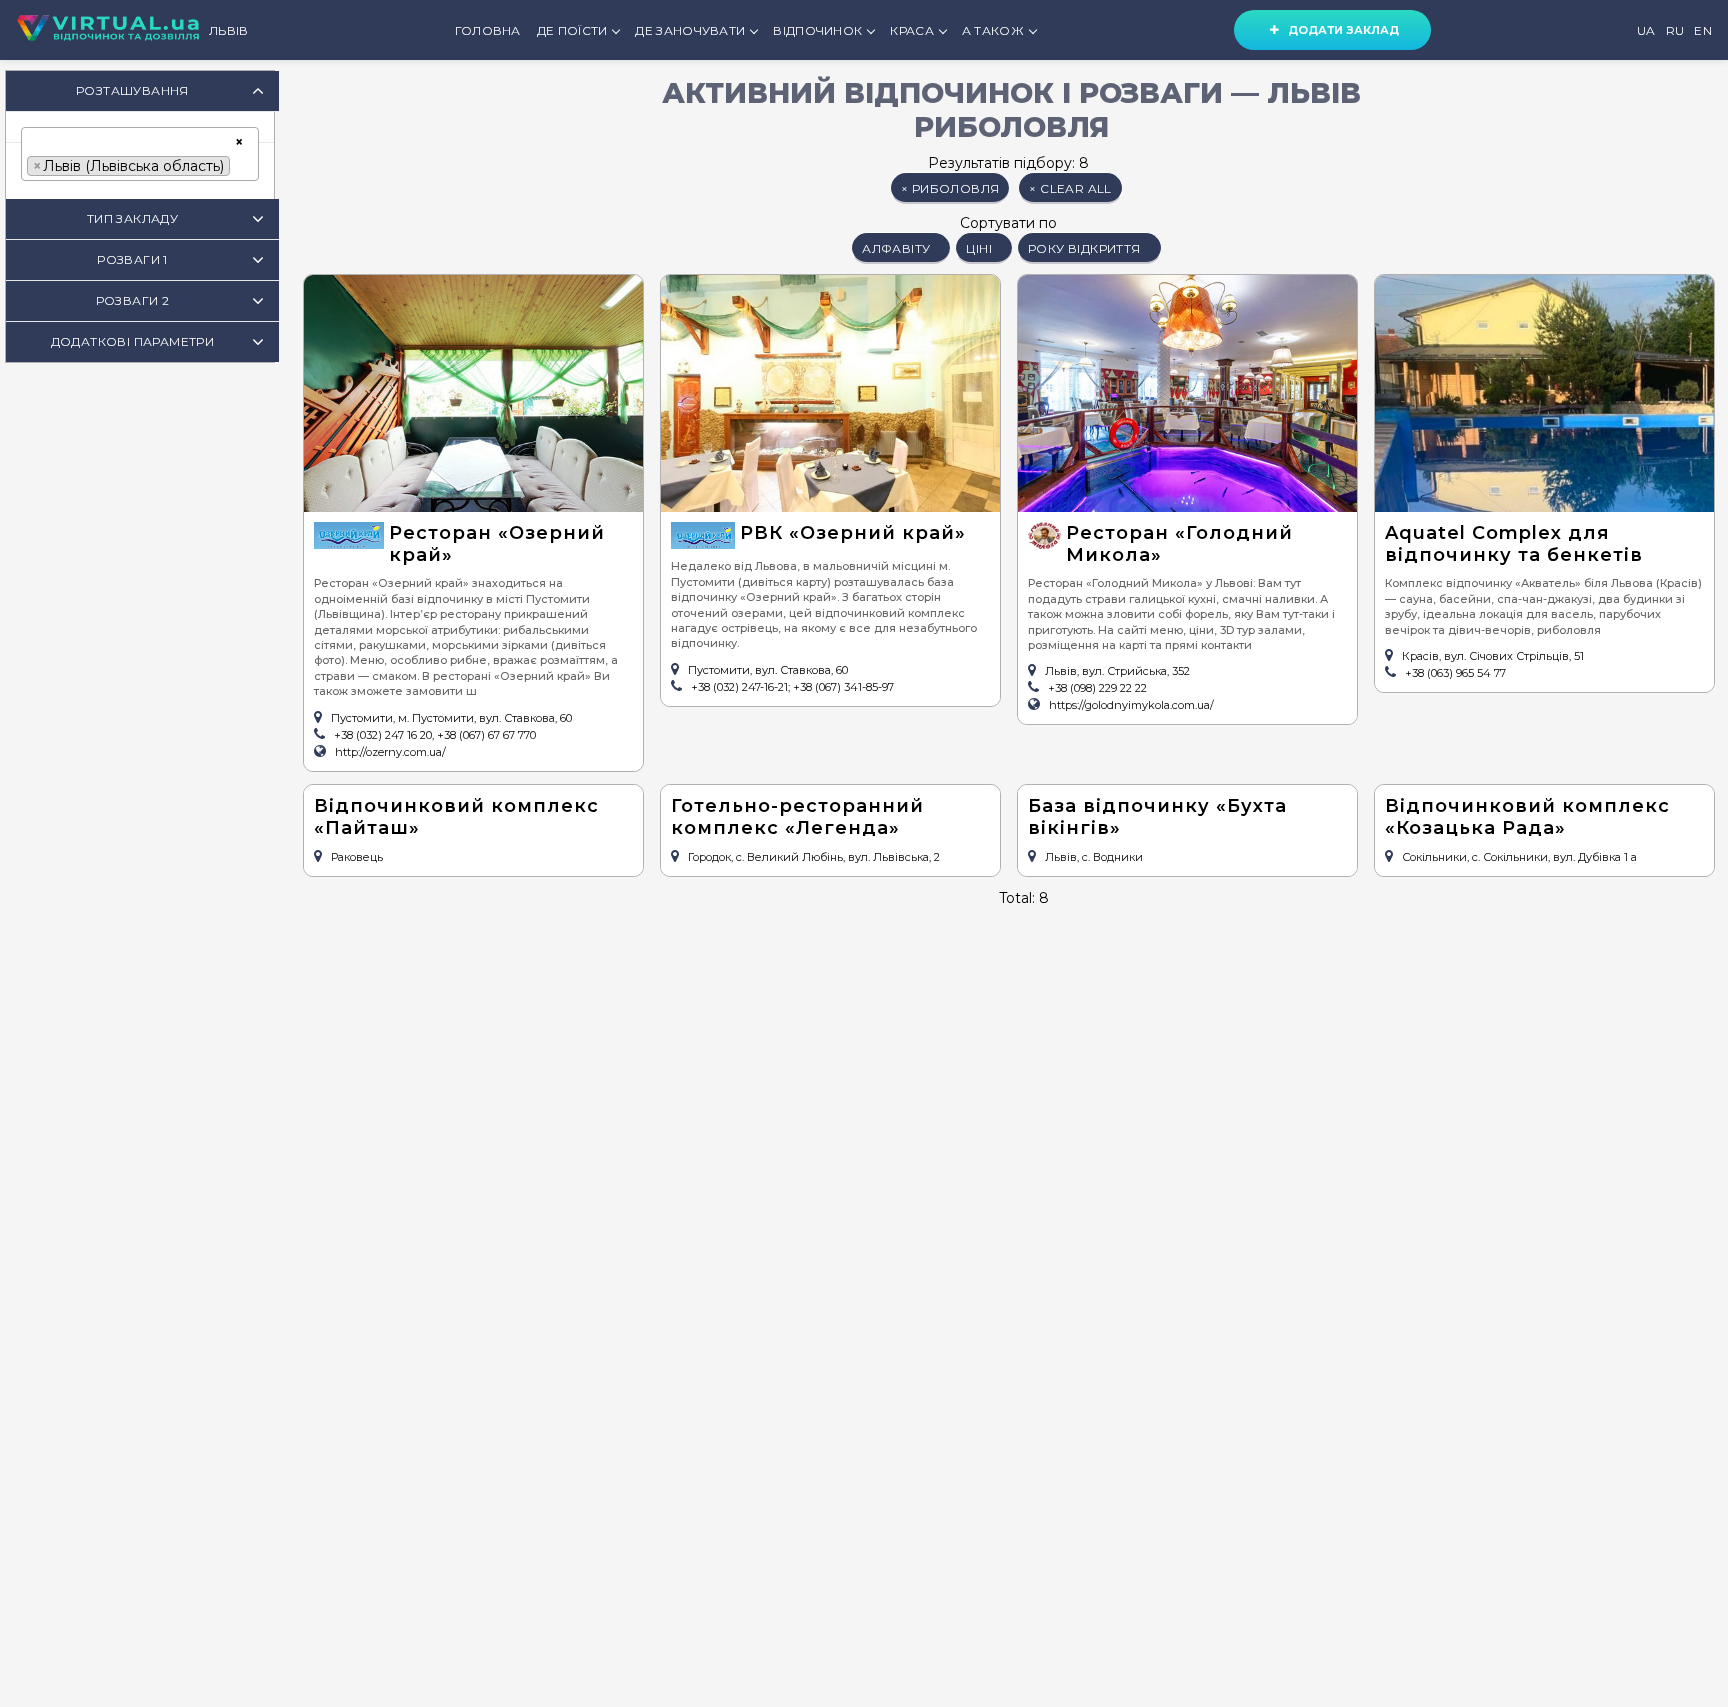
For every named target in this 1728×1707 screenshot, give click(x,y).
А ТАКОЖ (993, 30)
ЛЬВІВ (229, 30)
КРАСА (912, 30)
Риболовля (950, 188)
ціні (979, 248)
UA (1646, 30)
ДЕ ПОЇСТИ (572, 30)
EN (1703, 30)
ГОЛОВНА (488, 30)
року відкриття (1084, 248)
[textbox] (240, 164)
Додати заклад (1339, 30)
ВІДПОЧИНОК (817, 30)
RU (1675, 30)
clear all (1070, 188)
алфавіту (896, 248)
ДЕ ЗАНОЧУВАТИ (690, 30)
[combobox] (140, 154)
